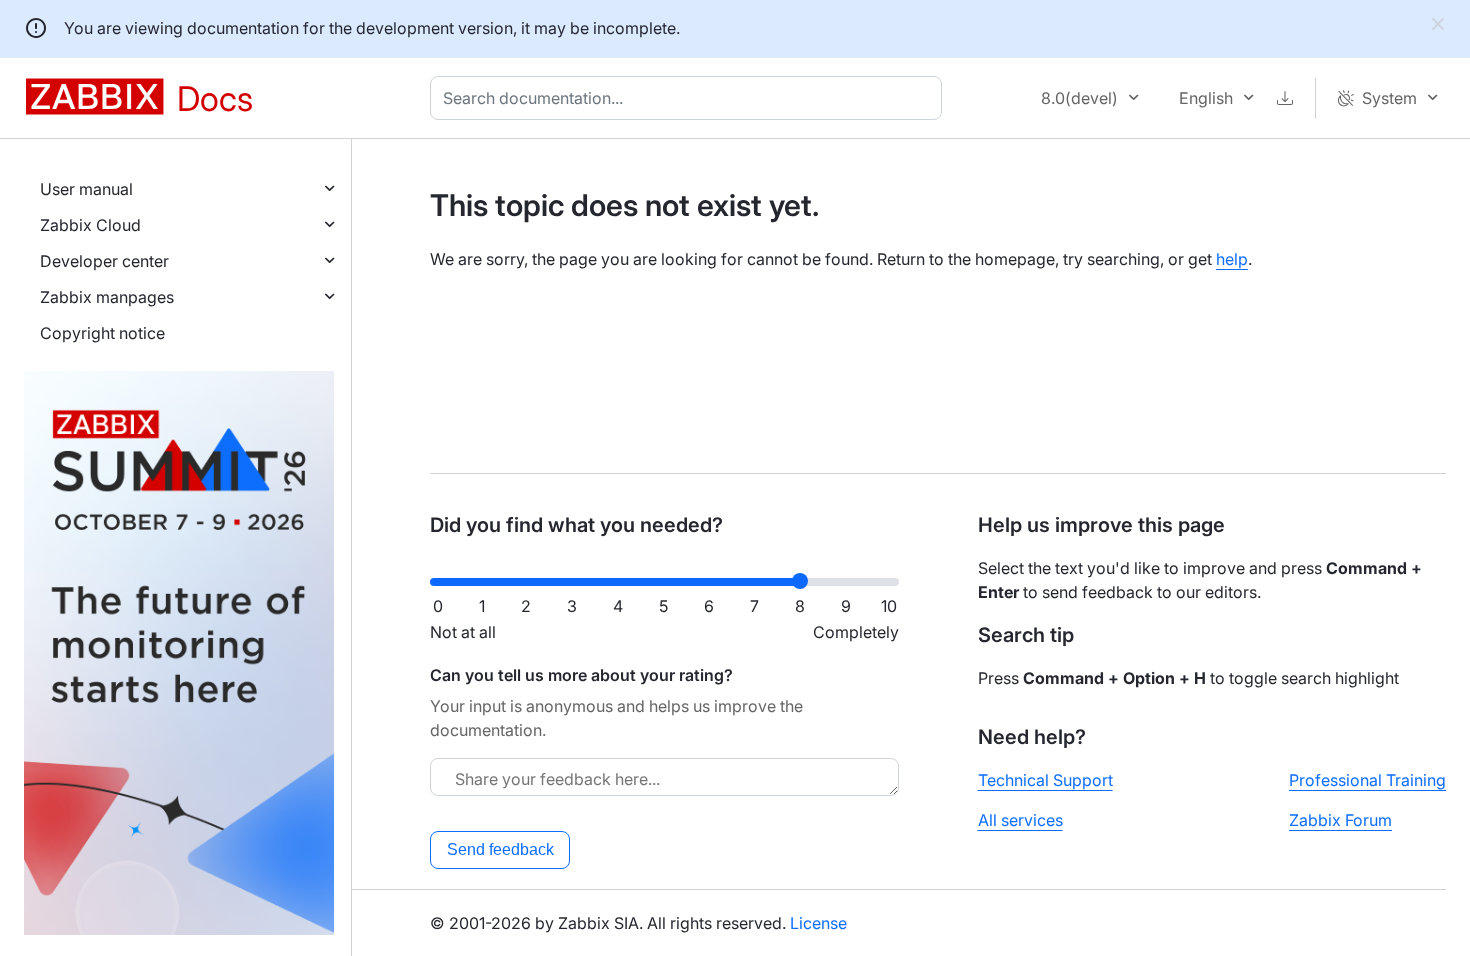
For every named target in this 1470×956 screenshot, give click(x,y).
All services (1020, 820)
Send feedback (500, 849)
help (1232, 259)
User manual (86, 189)
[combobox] (690, 98)
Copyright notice (102, 333)
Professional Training (1367, 780)
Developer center (104, 261)
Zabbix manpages (107, 297)
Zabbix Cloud (90, 225)
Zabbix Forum (1340, 820)
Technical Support (1045, 780)
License (818, 923)
